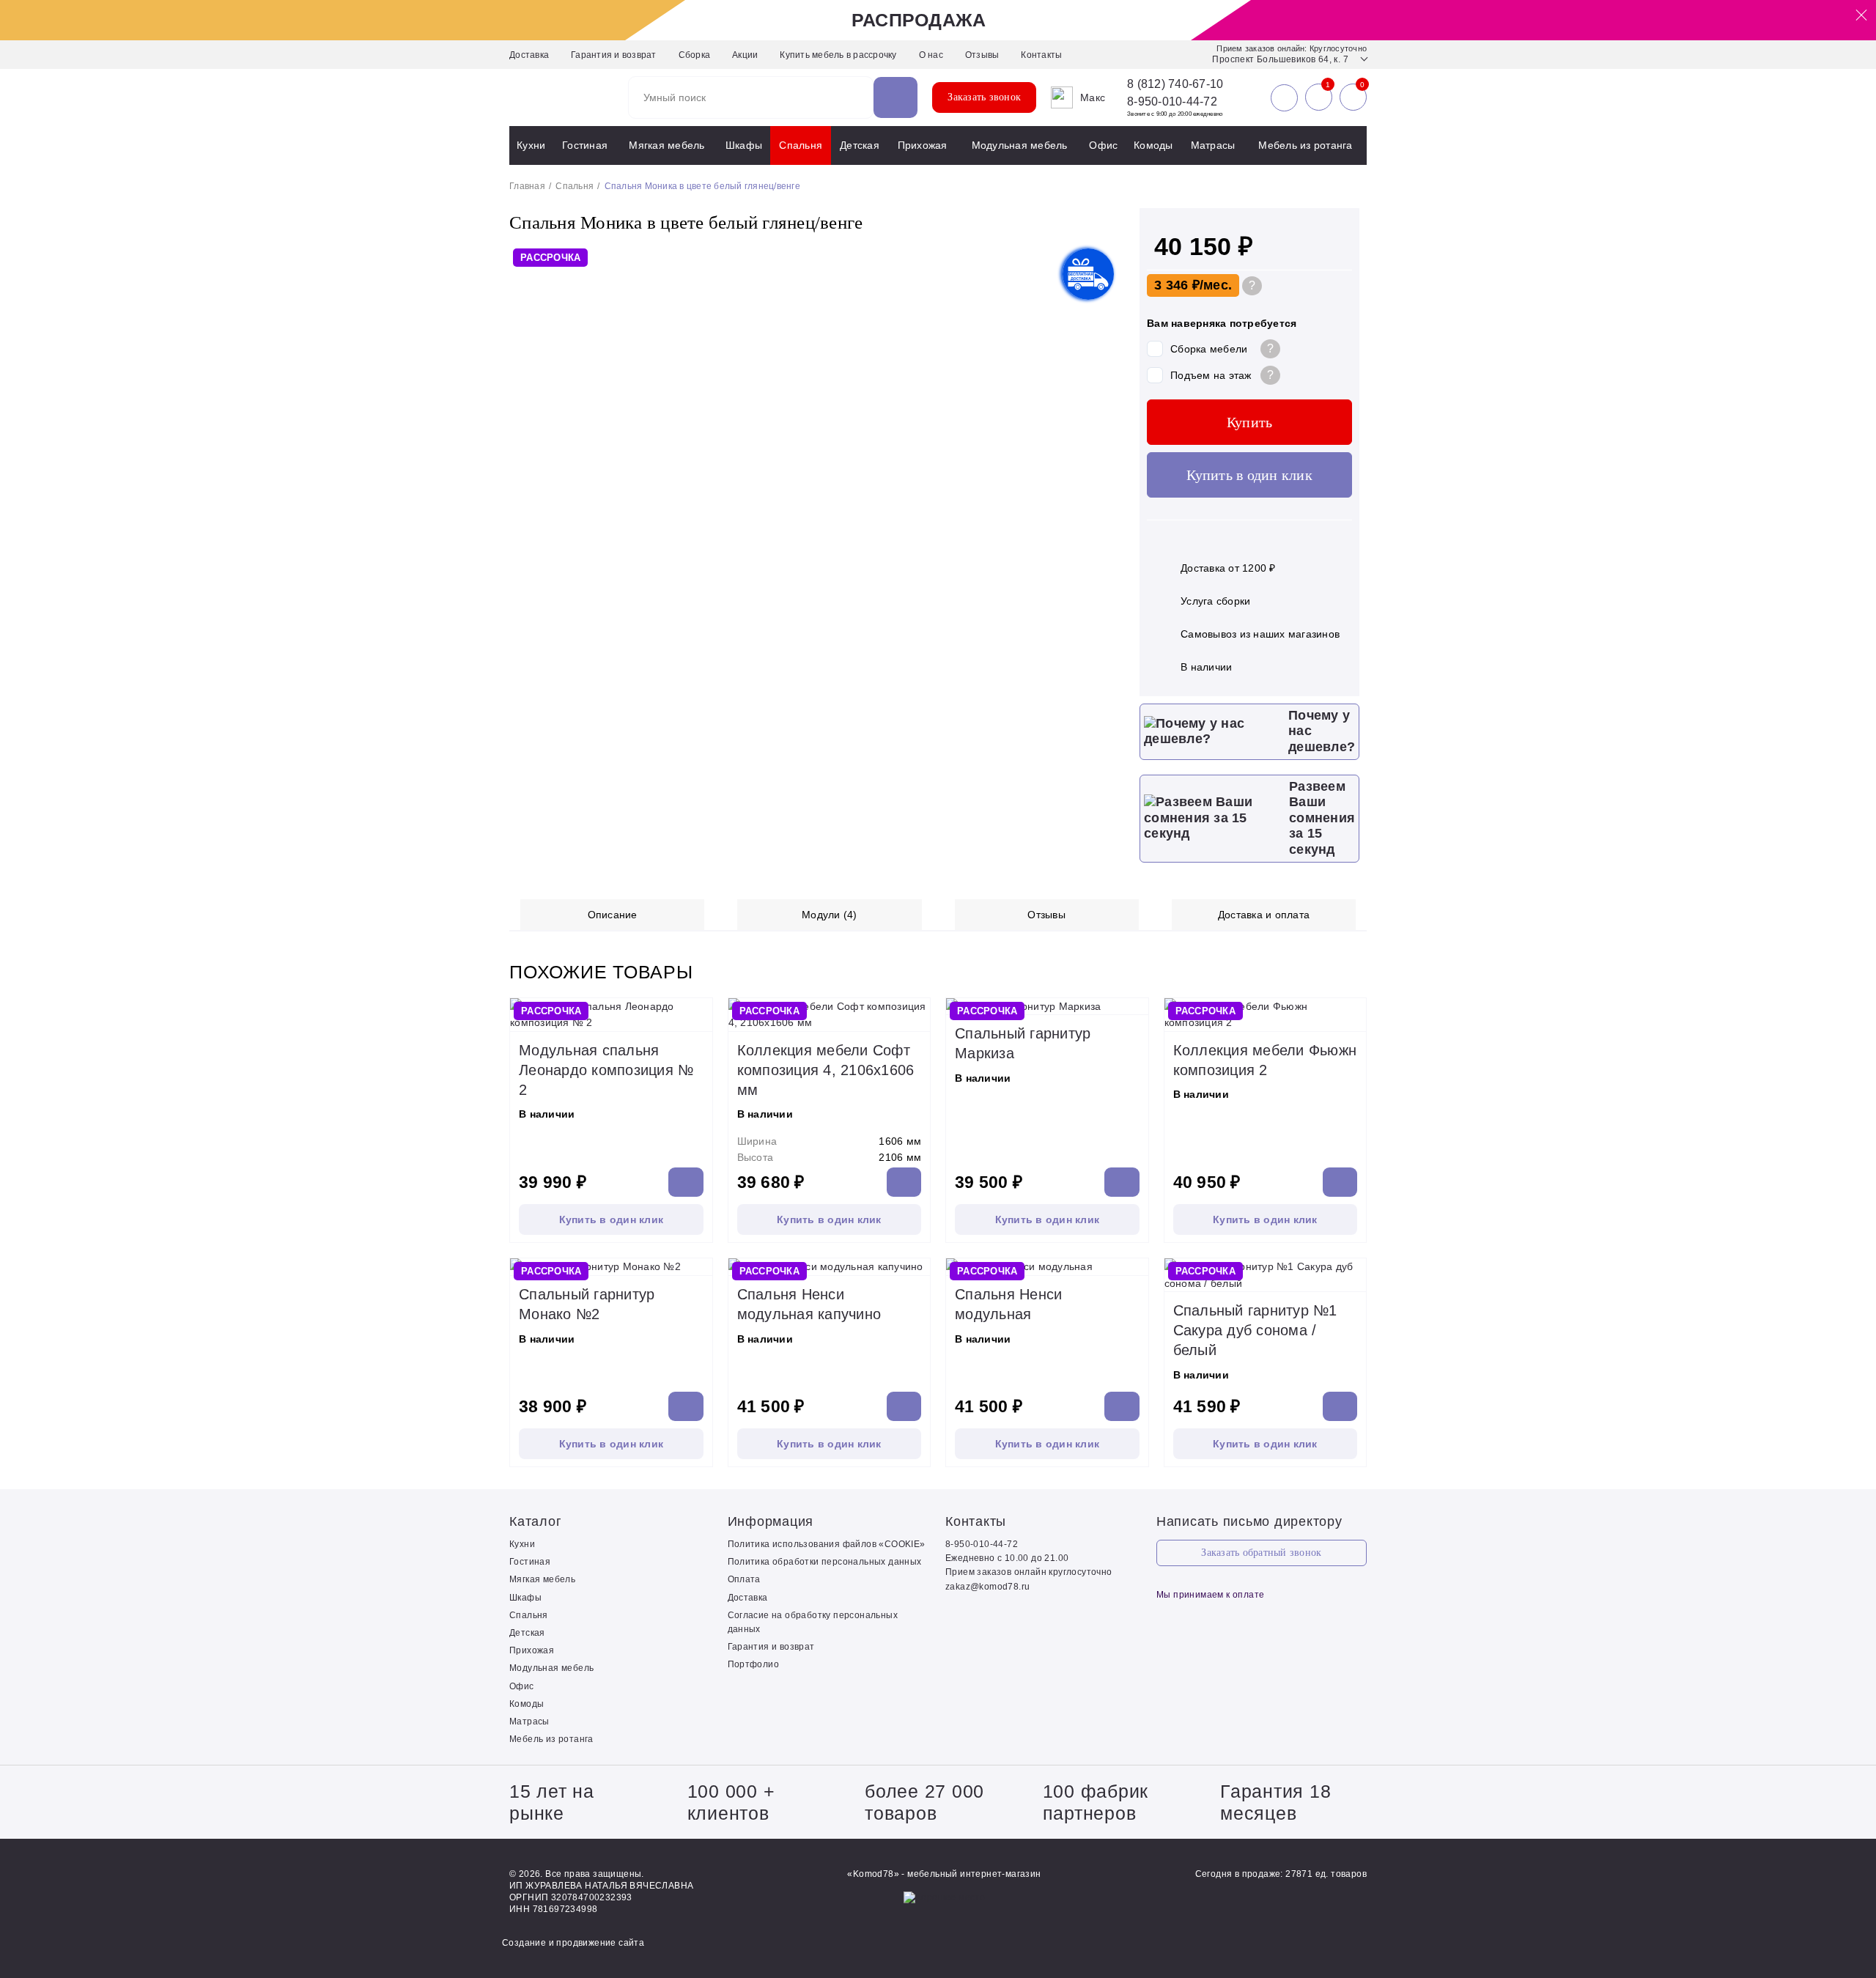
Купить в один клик (1249, 475)
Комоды (1153, 145)
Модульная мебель (1020, 145)
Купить (1250, 422)
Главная (527, 186)
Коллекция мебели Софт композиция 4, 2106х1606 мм (826, 1070)
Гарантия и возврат (614, 55)
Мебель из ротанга (1305, 145)
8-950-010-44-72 (1172, 102)
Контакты (1041, 55)
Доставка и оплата (1264, 915)
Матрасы (1213, 145)
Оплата (744, 1579)
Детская (860, 145)
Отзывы (982, 55)
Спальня (801, 145)
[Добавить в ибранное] (698, 1016)
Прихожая (923, 145)
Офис (1103, 145)
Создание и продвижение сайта (573, 1943)
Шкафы (744, 145)
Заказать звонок (984, 97)
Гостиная (585, 145)
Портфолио (754, 1664)
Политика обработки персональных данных (825, 1562)
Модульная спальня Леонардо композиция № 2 (606, 1070)
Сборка (695, 55)
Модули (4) (830, 915)
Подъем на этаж (1211, 375)
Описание (613, 915)
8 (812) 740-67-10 (1175, 84)
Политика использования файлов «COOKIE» (827, 1544)
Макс (1093, 97)
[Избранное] (1319, 97)
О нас (931, 55)
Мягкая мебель (666, 145)
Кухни (531, 145)
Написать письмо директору (1249, 1521)
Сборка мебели (1209, 349)
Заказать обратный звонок (1261, 1553)
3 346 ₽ (1177, 285)
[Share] (1828, 16)
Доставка (529, 55)
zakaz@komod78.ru (987, 1587)
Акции (745, 55)
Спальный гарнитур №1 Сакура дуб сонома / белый (1255, 1330)
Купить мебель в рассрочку (838, 55)
